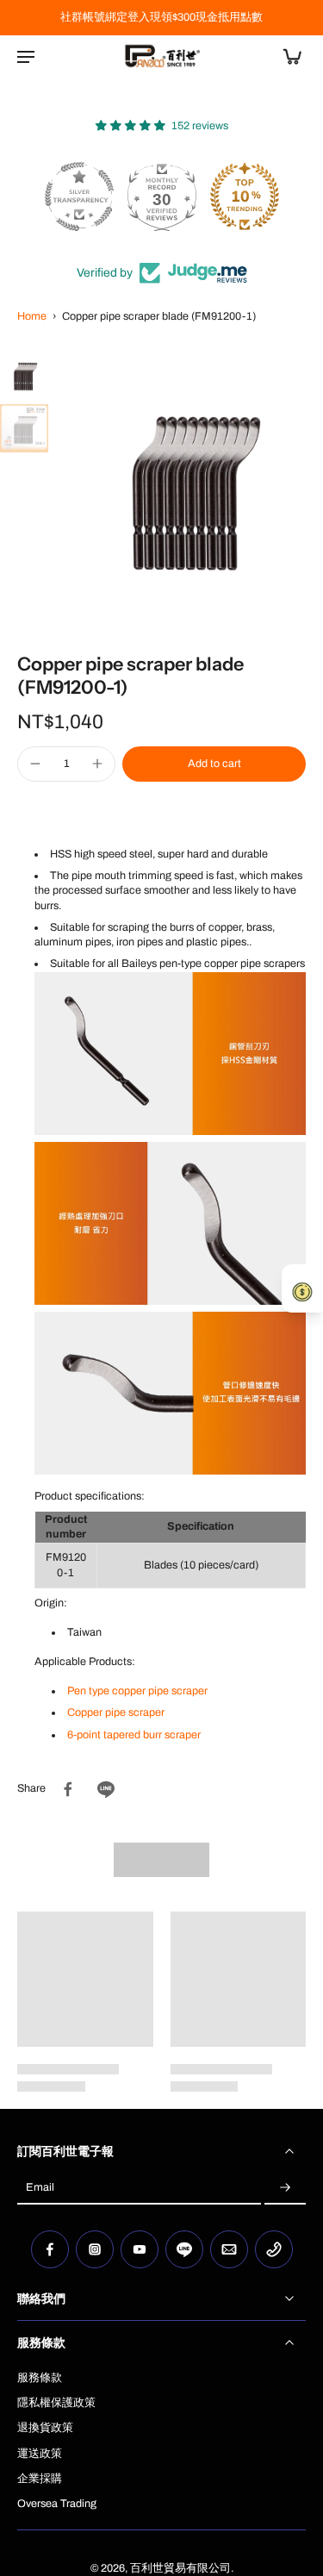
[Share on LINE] (106, 1789)
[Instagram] (95, 2249)
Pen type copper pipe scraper (137, 1691)
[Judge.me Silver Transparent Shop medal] (79, 196)
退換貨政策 (45, 2428)
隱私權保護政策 (56, 2403)
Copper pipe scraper (116, 1712)
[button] (214, 764)
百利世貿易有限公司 (180, 2568)
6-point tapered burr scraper (134, 1735)
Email (40, 2188)
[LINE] (184, 2249)
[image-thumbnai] (24, 375)
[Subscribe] (285, 2188)
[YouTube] (140, 2249)
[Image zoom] (189, 485)
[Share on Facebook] (68, 1789)
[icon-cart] (287, 56)
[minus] (35, 764)
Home (32, 316)
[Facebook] (50, 2249)
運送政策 (40, 2454)
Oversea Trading (57, 2504)
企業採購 (40, 2479)
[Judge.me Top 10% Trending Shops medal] (245, 196)
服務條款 (40, 2378)
